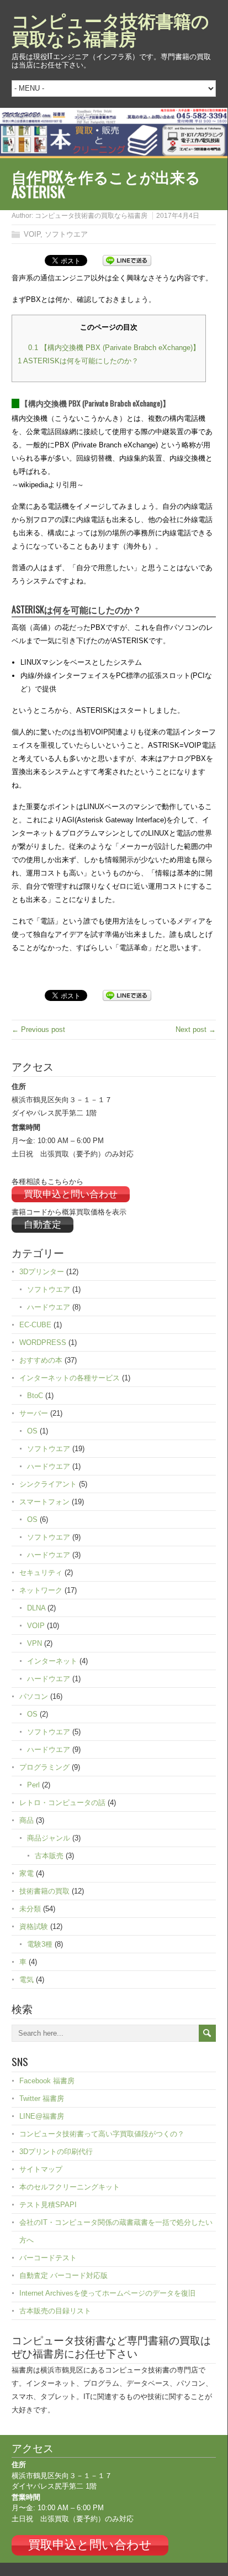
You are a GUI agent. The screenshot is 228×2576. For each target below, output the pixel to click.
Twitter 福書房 (42, 2098)
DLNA (36, 1608)
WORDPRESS (43, 1342)
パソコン (34, 1696)
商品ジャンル (49, 1838)
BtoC (35, 1396)
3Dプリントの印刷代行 (56, 2152)
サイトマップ (41, 2169)
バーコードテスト (48, 2258)
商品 (26, 1820)
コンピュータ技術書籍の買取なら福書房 (110, 28)
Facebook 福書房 (47, 2081)
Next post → (196, 1029)
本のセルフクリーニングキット (70, 2187)
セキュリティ (41, 1573)
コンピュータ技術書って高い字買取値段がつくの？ (102, 2134)
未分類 (30, 1909)
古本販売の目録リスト (55, 2311)
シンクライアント (48, 1484)
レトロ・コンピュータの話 (62, 1803)
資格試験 (34, 1926)
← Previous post (38, 1029)
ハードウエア (49, 1307)
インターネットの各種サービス (70, 1378)
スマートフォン (44, 1502)
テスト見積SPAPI (48, 2205)
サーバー (34, 1413)
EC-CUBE (35, 1325)
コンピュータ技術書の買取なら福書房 (91, 216)
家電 (26, 1873)
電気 (26, 1980)
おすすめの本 (41, 1360)
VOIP (32, 234)
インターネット (52, 1661)
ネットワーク (41, 1590)
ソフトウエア (66, 234)
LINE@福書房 (42, 2116)
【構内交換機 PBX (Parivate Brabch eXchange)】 (114, 348)
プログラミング (44, 1767)
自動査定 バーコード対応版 (63, 2275)
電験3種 (40, 1944)
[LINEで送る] (127, 260)
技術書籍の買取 (44, 1891)
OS (32, 1431)
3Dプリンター (42, 1272)
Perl (33, 1785)
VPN (35, 1643)
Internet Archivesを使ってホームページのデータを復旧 (107, 2293)
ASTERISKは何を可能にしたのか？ (78, 361)
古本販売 (49, 1856)
